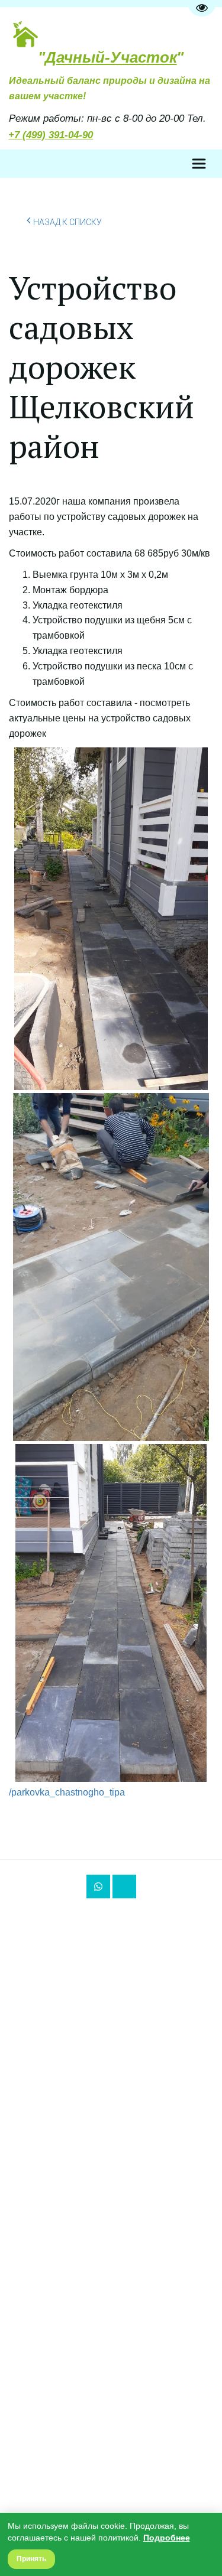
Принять (31, 2559)
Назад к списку (67, 222)
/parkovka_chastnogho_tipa (67, 1792)
